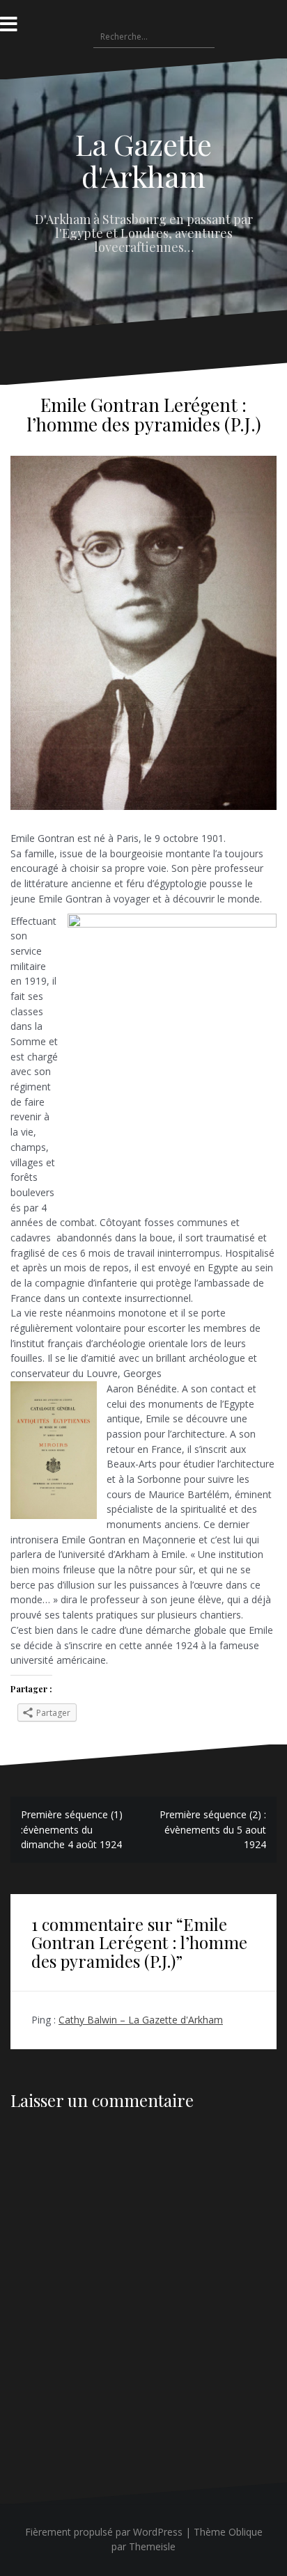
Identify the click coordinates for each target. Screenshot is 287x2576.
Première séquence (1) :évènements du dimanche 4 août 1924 (72, 1829)
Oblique (246, 2532)
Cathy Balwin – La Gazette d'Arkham (141, 2020)
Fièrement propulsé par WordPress (104, 2532)
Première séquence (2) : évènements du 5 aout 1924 (213, 1829)
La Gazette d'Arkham (143, 160)
